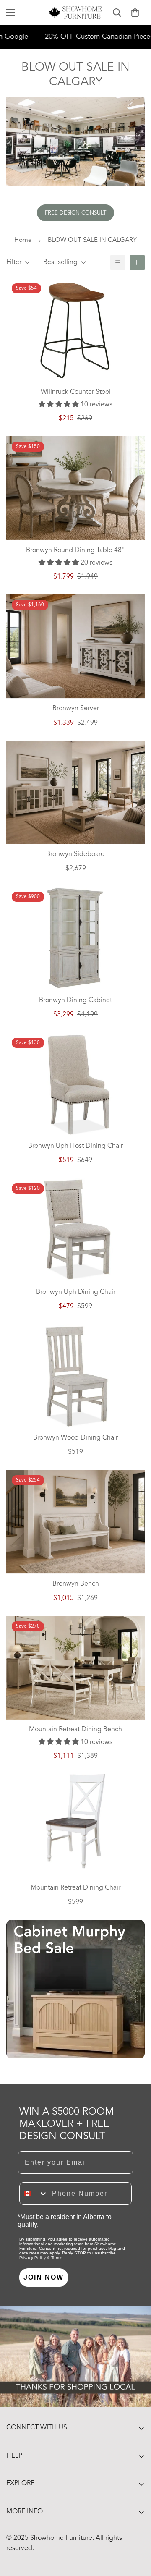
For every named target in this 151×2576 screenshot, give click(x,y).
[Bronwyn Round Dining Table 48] (75, 488)
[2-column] (137, 262)
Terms (57, 2258)
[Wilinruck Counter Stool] (75, 330)
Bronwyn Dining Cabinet (75, 1000)
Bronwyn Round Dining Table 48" (75, 550)
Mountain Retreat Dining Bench (75, 1730)
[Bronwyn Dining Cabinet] (75, 938)
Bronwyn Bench (76, 1584)
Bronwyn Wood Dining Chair (75, 1438)
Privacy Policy (33, 2258)
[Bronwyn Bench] (75, 1522)
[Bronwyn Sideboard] (75, 792)
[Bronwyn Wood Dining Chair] (75, 1376)
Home (23, 240)
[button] (135, 13)
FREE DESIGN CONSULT (75, 213)
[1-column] (118, 262)
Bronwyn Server (76, 709)
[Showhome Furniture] (76, 13)
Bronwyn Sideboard (75, 854)
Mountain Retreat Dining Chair (75, 1888)
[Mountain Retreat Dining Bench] (75, 1668)
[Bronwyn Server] (75, 646)
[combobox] (34, 2194)
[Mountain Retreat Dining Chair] (75, 1821)
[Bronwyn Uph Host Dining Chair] (75, 1084)
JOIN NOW (44, 2277)
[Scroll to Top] (136, 2531)
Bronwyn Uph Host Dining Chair (75, 1146)
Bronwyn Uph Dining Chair (76, 1292)
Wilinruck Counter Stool (76, 392)
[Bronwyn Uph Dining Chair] (75, 1230)
